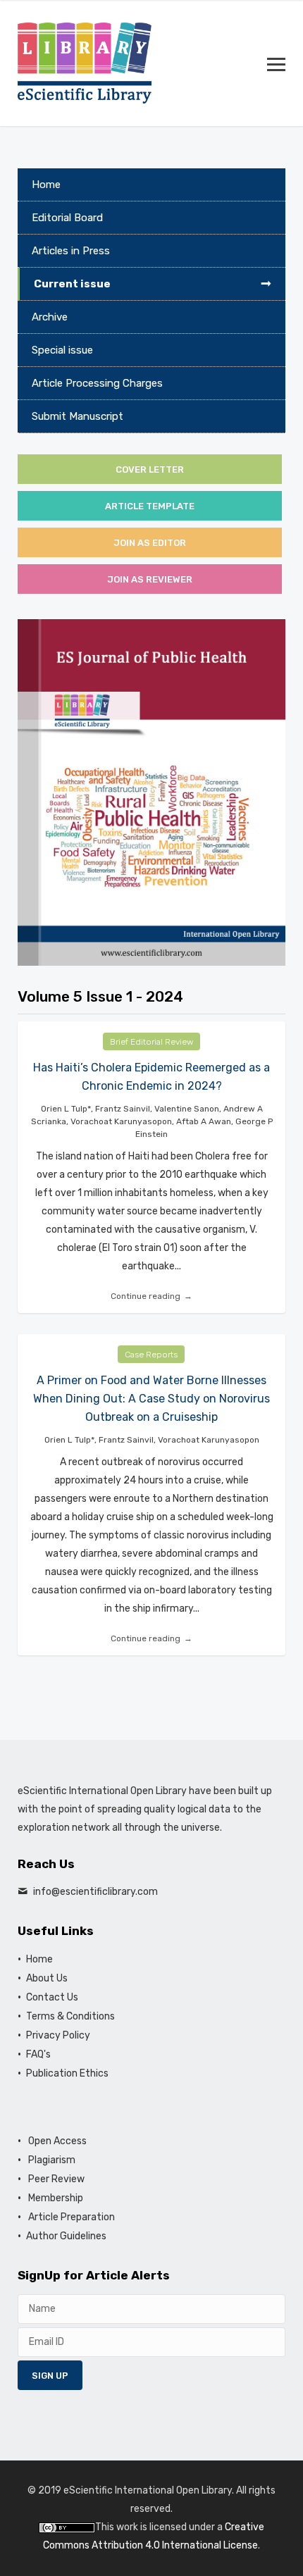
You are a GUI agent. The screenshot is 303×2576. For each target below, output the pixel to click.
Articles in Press (71, 251)
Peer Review (55, 2179)
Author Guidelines (66, 2236)
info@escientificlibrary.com (95, 1892)
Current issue (72, 284)
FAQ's (38, 2054)
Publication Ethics (67, 2073)
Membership (55, 2198)
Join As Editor (150, 543)
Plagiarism (51, 2160)
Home (46, 185)
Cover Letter (150, 469)
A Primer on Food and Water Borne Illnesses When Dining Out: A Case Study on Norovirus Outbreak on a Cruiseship (151, 1399)
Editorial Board (67, 218)
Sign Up (50, 2376)
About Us (47, 1978)
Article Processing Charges (97, 383)
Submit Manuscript (78, 416)
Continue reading (146, 1296)
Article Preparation (70, 2217)
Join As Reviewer (150, 579)
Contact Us (52, 1997)
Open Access (56, 2141)
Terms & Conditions (70, 2016)
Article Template (150, 506)
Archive (50, 317)
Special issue (62, 350)
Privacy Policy (58, 2035)
